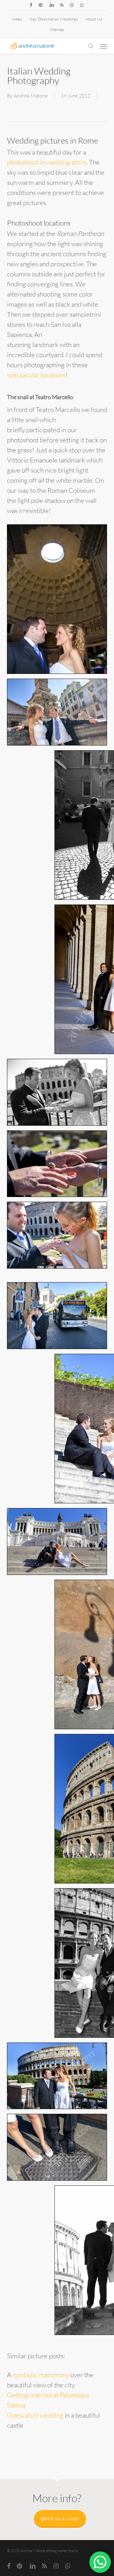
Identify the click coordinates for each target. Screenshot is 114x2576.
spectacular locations (36, 375)
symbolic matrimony (41, 2375)
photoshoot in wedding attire (47, 162)
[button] (104, 46)
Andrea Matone (31, 96)
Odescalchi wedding (35, 2415)
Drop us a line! (60, 2519)
